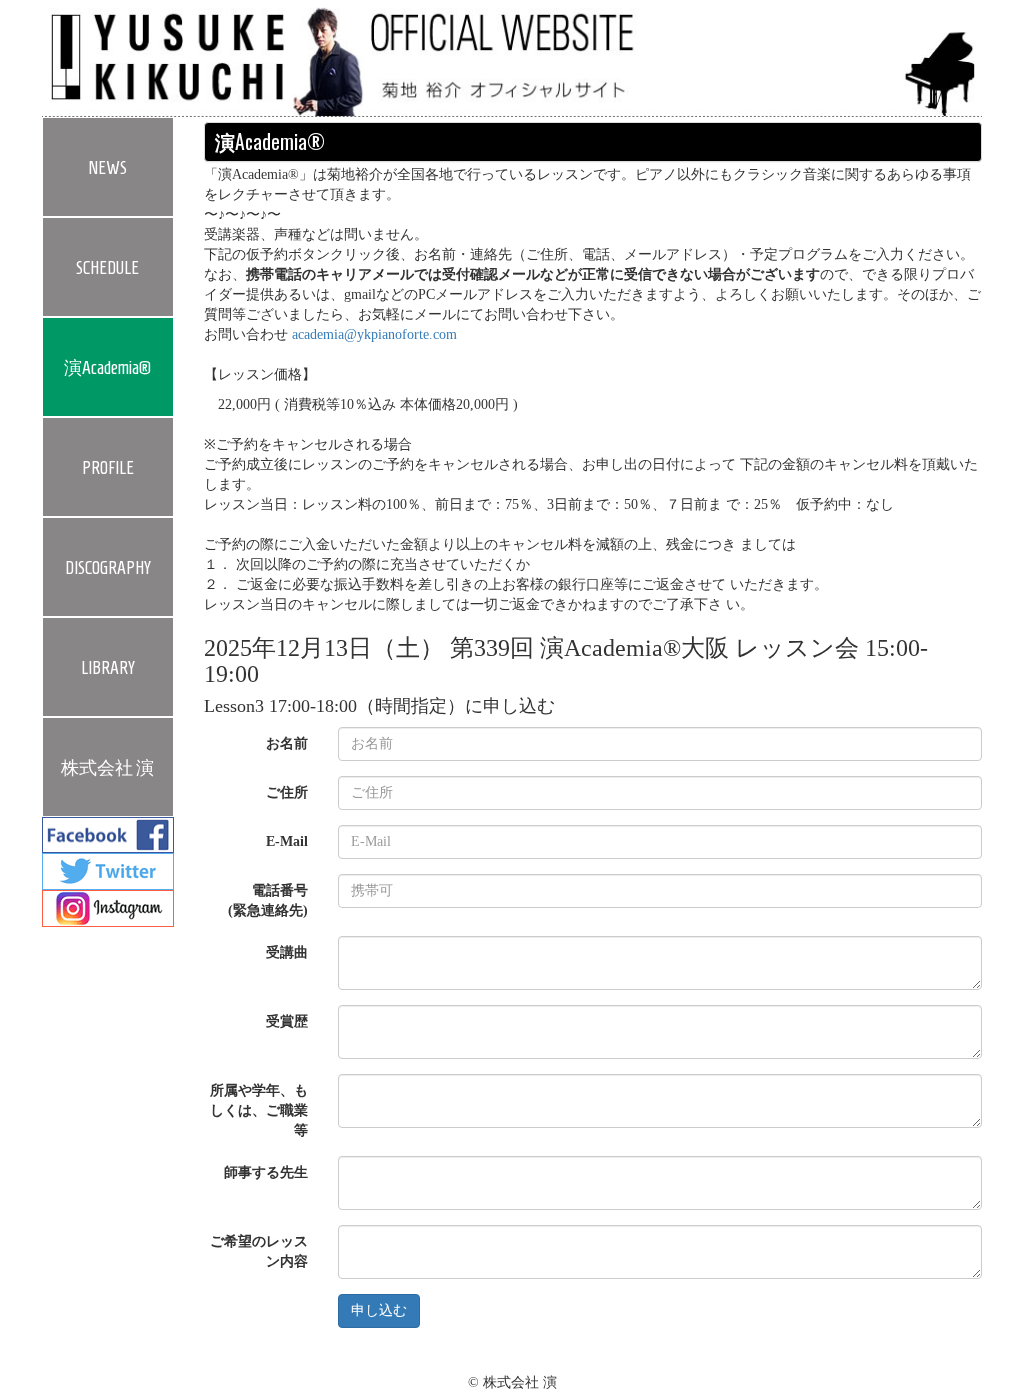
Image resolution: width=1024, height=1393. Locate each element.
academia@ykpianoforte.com (374, 334)
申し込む (379, 1310)
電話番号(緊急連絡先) (268, 900)
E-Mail (287, 841)
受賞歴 (287, 1021)
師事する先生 (266, 1172)
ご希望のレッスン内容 (259, 1251)
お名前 (287, 743)
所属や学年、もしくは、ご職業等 (259, 1110)
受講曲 (287, 952)
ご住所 (287, 792)
